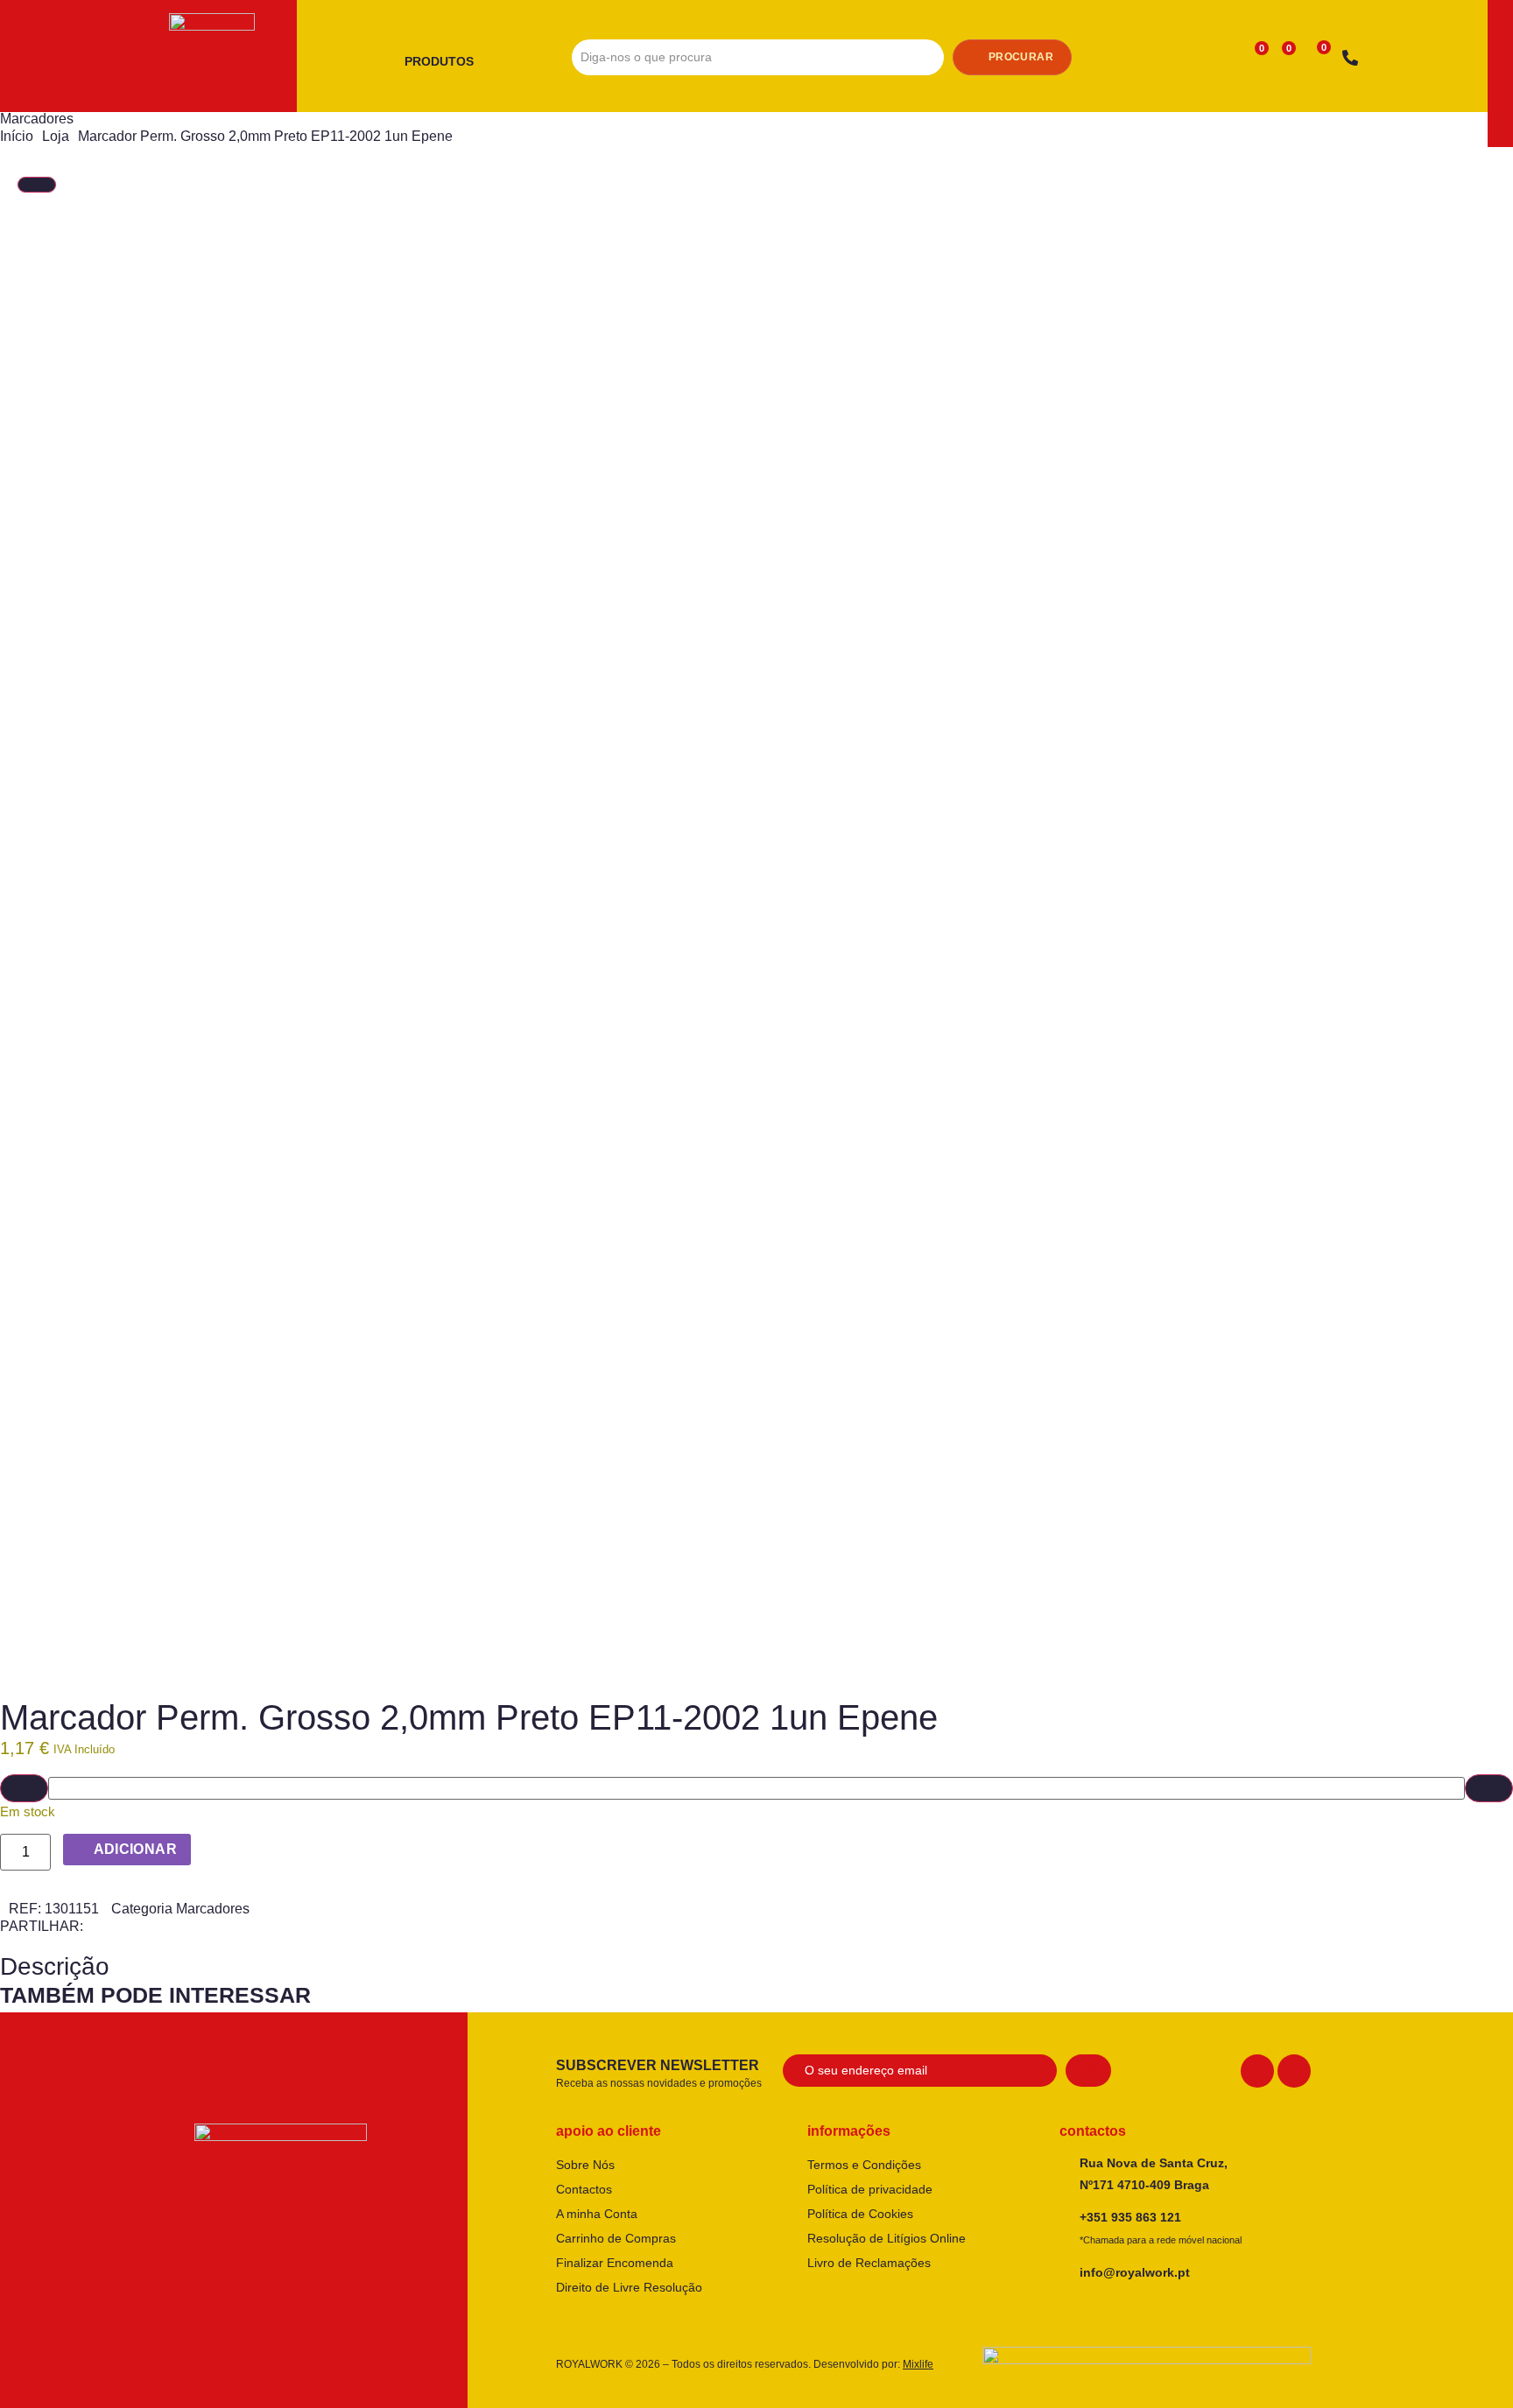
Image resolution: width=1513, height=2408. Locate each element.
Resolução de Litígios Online (887, 2238)
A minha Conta (597, 2214)
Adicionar (136, 1849)
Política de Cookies (860, 2214)
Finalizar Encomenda (615, 2263)
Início (17, 136)
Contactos (584, 2189)
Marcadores (37, 119)
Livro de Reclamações (869, 2263)
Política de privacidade (870, 2189)
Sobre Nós (585, 2165)
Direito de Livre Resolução (629, 2287)
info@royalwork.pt (1135, 2272)
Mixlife (918, 2364)
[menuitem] (446, 62)
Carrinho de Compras (616, 2238)
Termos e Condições (864, 2165)
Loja (56, 136)
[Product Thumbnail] (37, 185)
